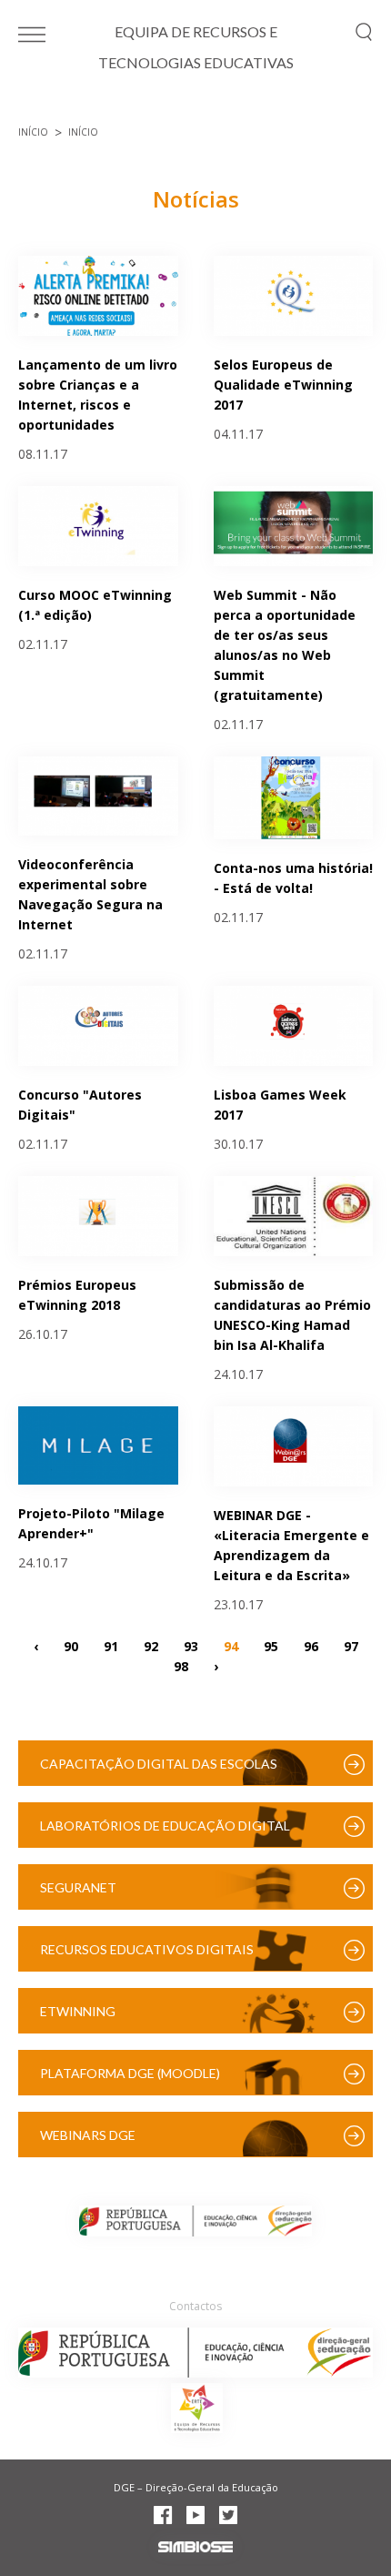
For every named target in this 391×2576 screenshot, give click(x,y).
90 (71, 1646)
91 (111, 1646)
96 (311, 1646)
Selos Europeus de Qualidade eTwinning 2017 (283, 385)
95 (271, 1646)
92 (151, 1646)
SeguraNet (78, 1887)
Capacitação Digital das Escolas (159, 1764)
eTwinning (78, 2011)
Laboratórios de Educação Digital (165, 1826)
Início (33, 132)
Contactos (195, 2306)
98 (181, 1666)
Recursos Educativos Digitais (147, 1949)
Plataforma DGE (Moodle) (130, 2073)
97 (351, 1646)
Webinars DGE (88, 2135)
